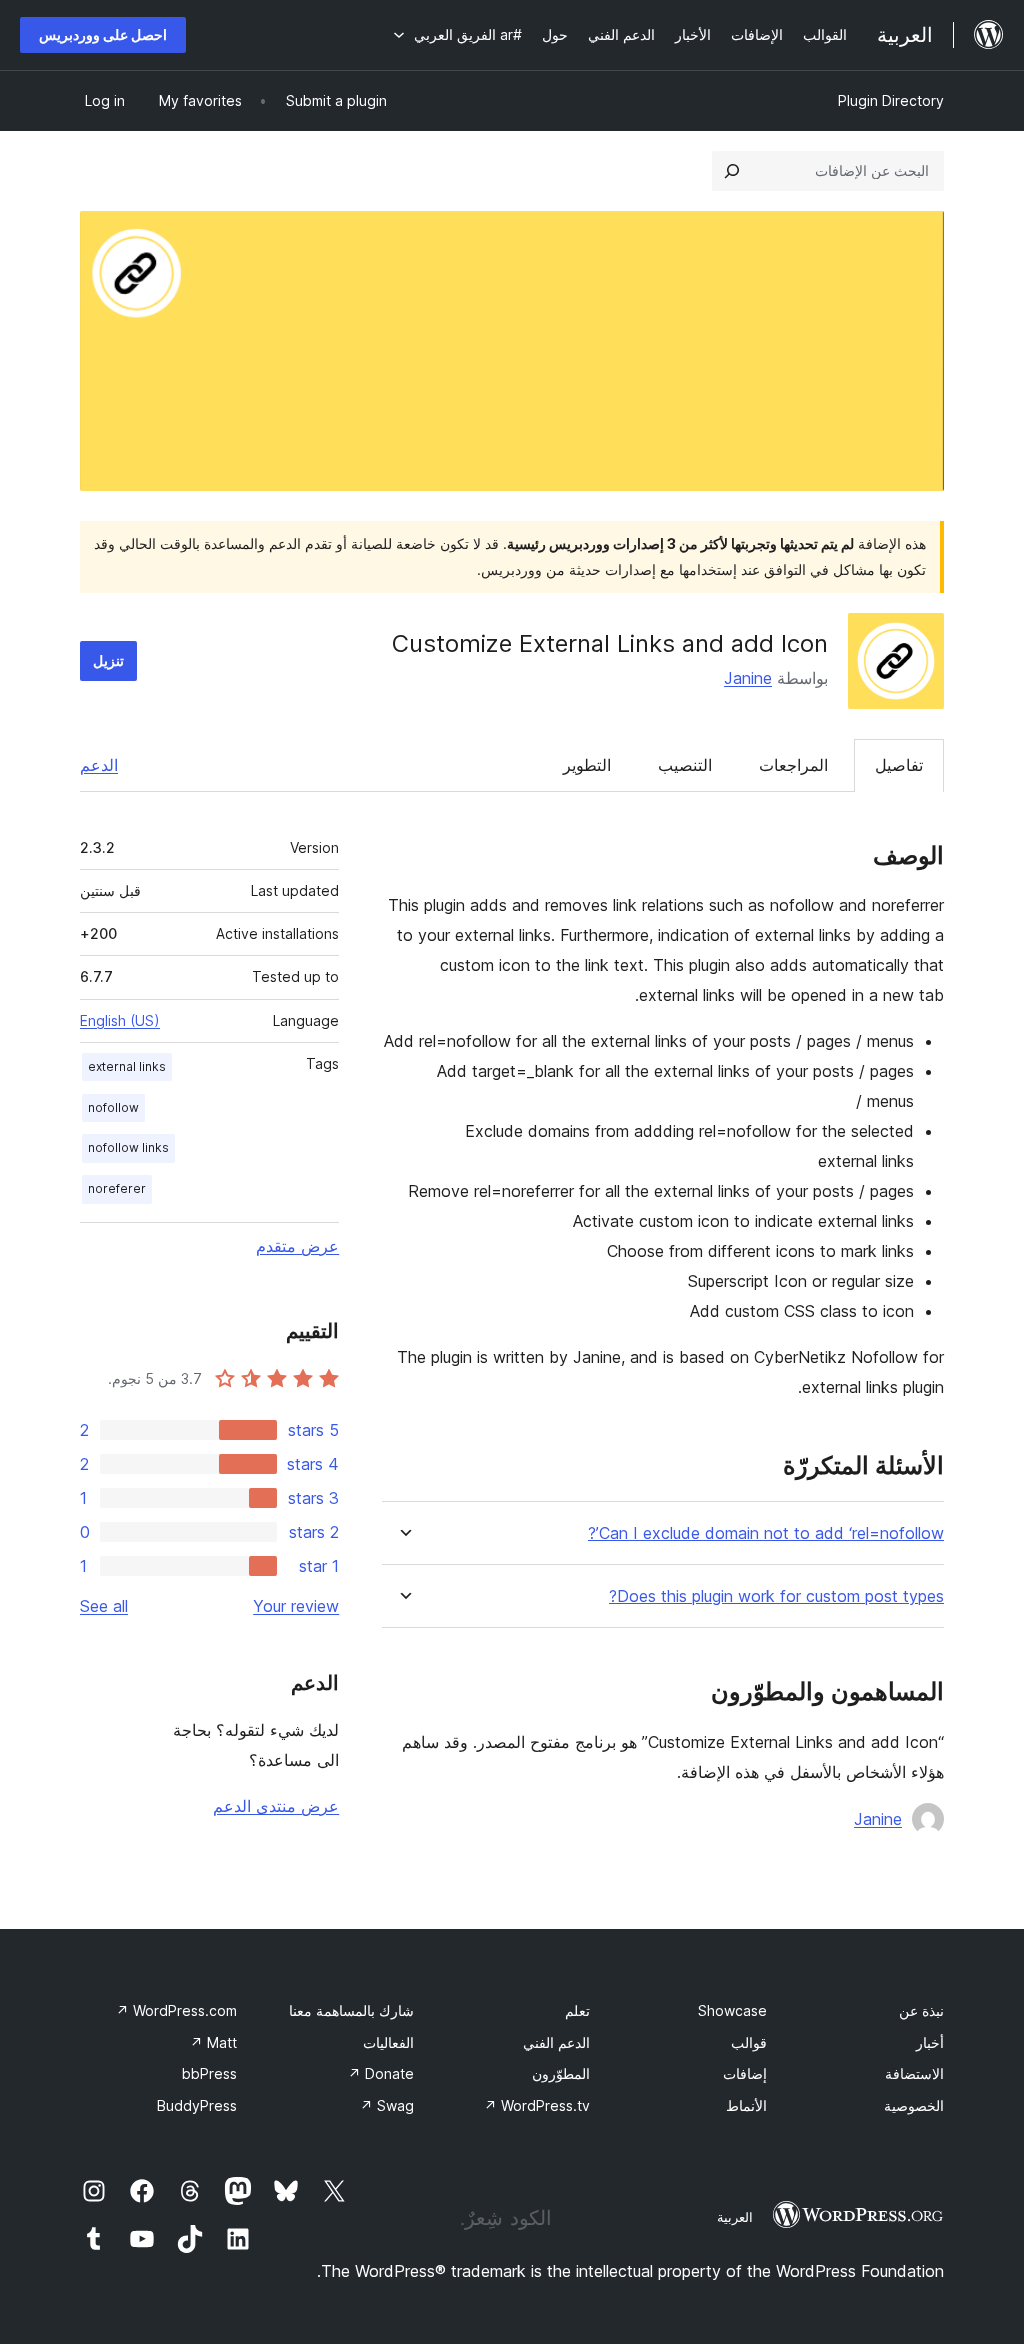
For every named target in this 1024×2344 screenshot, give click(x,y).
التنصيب (685, 765)
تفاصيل (899, 765)
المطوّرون (561, 2073)
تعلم (577, 2010)
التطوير (587, 765)
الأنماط (746, 2105)
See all (104, 1606)
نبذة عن (921, 2010)
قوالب (749, 2042)
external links (127, 1066)
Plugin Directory (891, 100)
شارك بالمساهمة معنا (351, 2010)
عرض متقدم (297, 1246)
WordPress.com (176, 2010)
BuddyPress (197, 2105)
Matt (213, 2042)
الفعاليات (388, 2042)
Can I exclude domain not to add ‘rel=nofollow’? (766, 1533)
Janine (748, 678)
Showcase (732, 2010)
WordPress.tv (537, 2105)
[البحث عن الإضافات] (732, 171)
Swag (387, 2105)
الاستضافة (914, 2073)
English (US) (120, 1020)
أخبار (930, 2042)
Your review (296, 1606)
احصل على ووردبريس (103, 34)
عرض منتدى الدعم (276, 1806)
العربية (735, 2217)
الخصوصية (914, 2105)
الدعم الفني (556, 2042)
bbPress (209, 2073)
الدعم (99, 765)
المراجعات (793, 765)
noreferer (117, 1188)
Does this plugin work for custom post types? (776, 1596)
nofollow (113, 1107)
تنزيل (108, 660)
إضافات (745, 2073)
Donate (381, 2073)
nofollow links (128, 1147)
